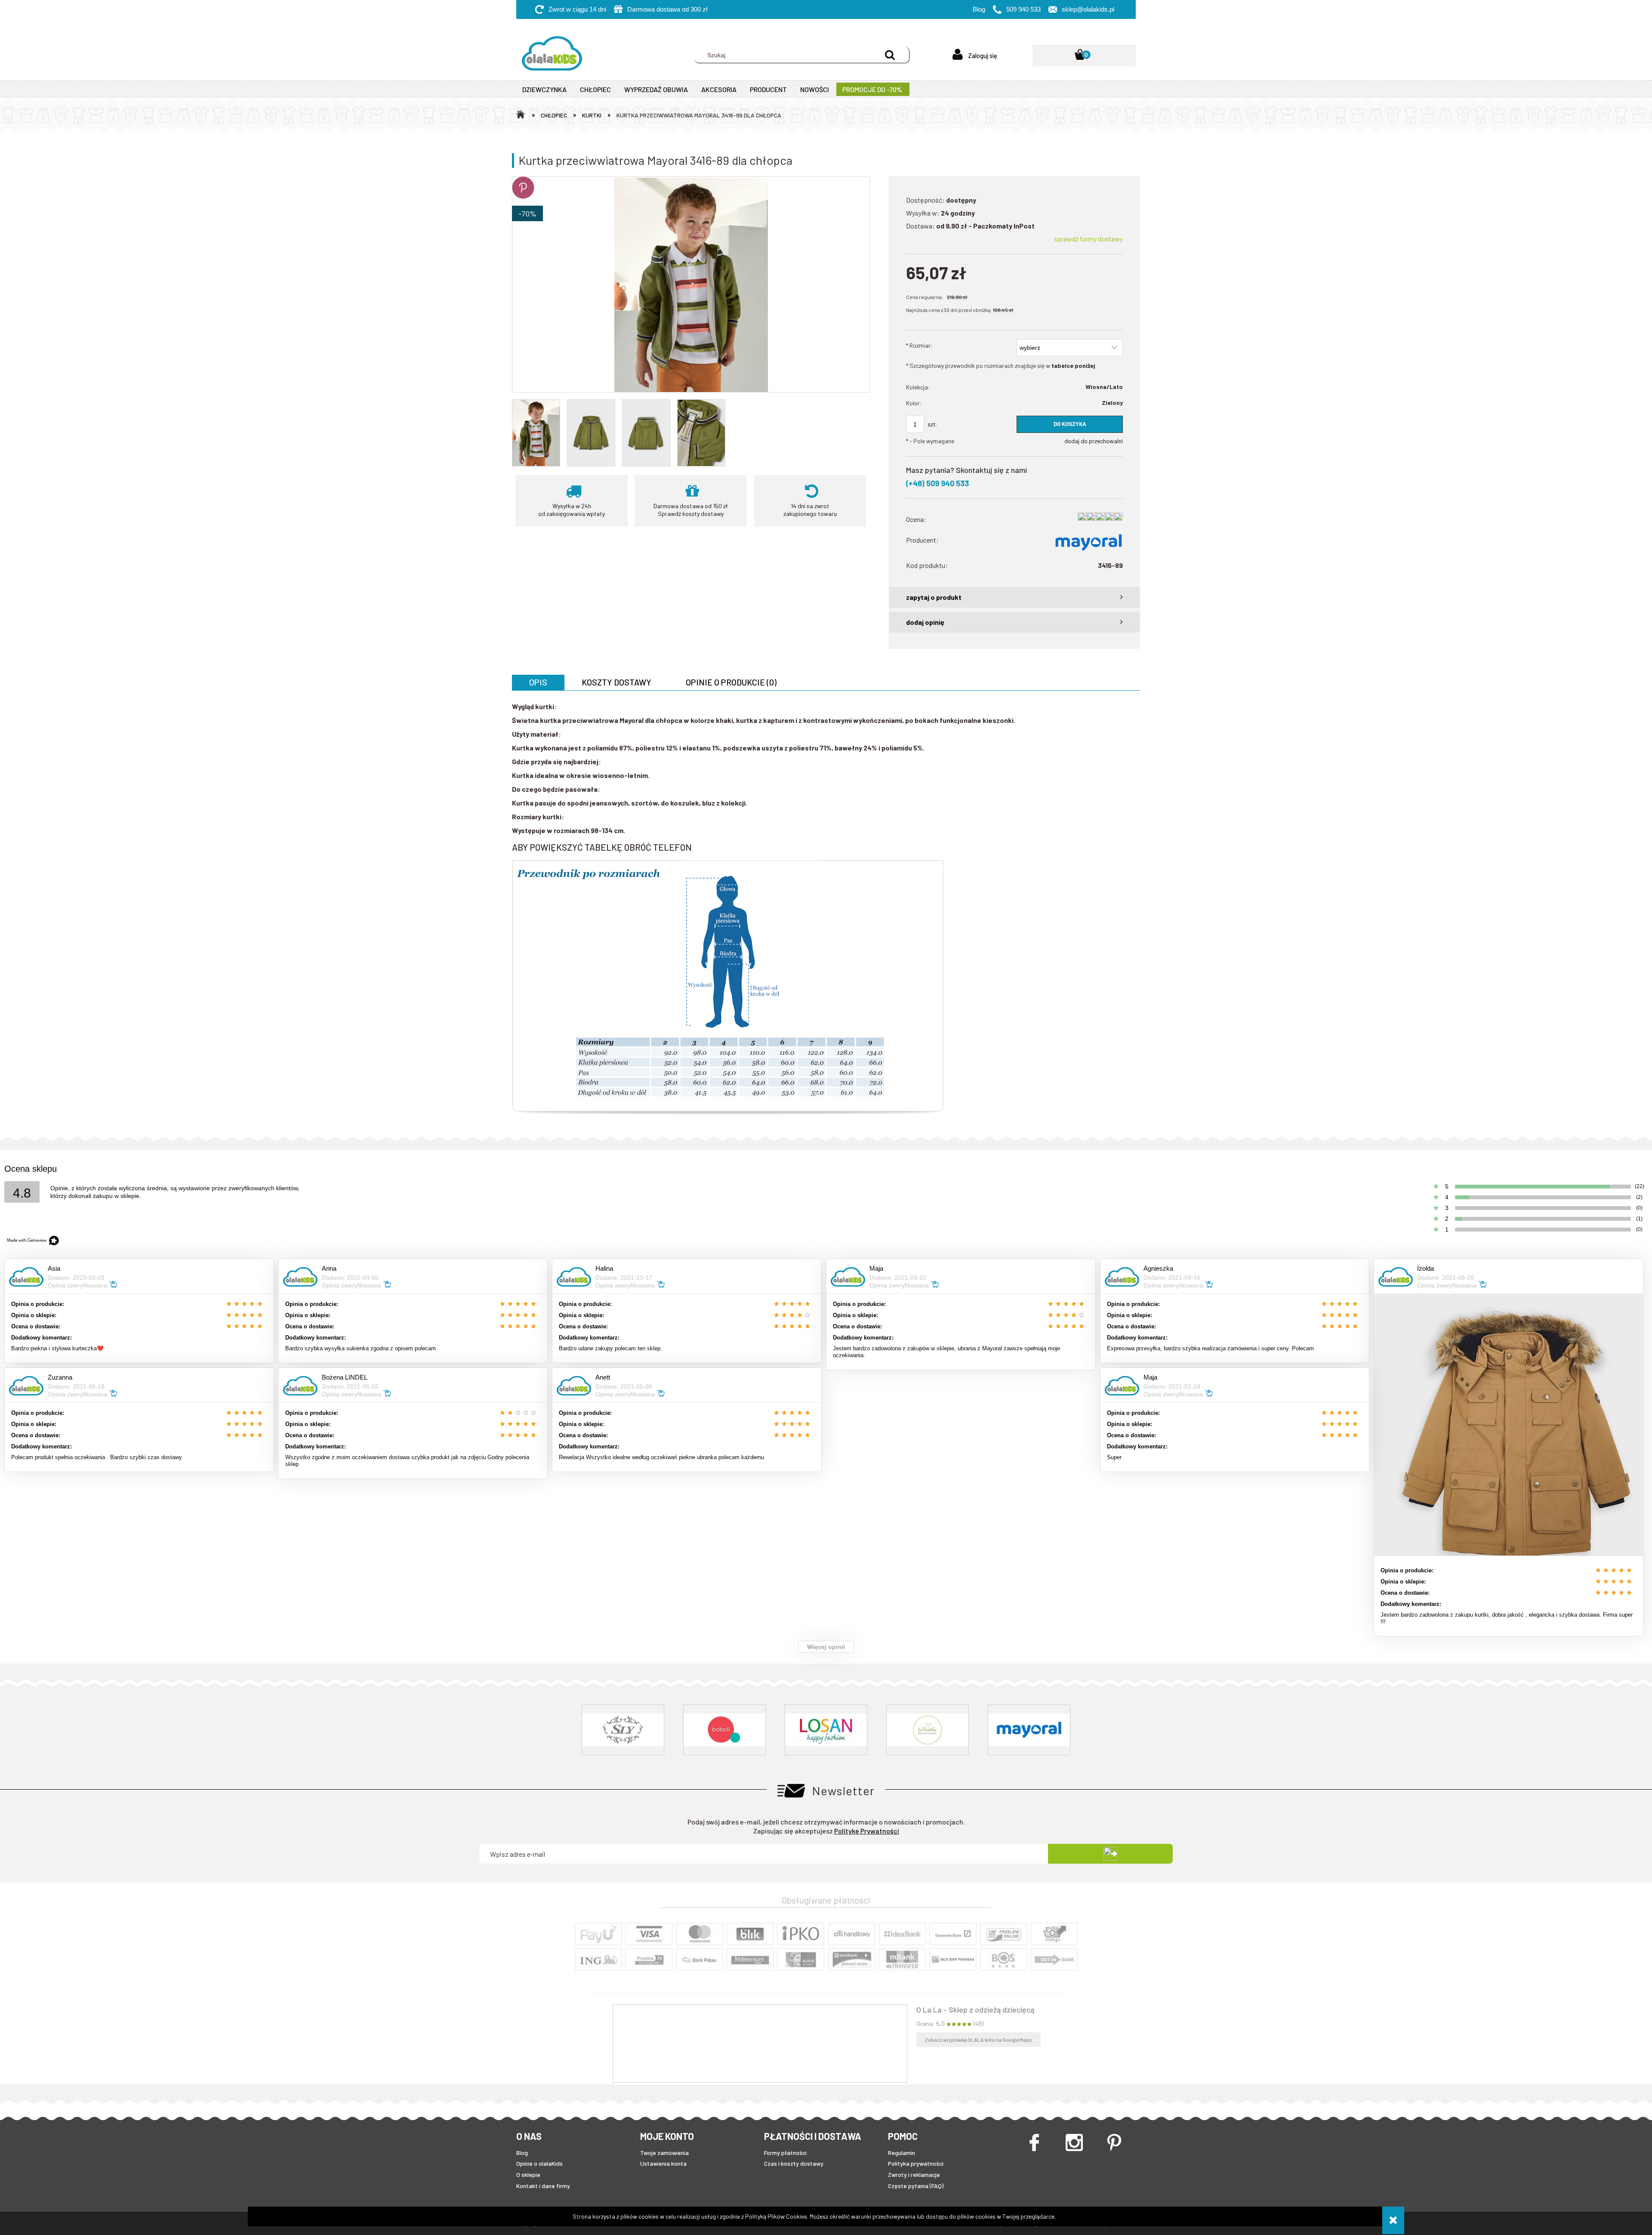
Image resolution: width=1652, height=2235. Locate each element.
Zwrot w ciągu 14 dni (577, 9)
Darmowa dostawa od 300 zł (667, 9)
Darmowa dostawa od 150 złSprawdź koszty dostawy (691, 510)
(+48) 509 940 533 (937, 483)
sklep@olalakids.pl (1088, 9)
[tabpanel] (826, 911)
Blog (979, 9)
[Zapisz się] (1110, 1854)
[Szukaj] (890, 55)
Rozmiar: (919, 345)
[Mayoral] (1088, 542)
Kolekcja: (918, 387)
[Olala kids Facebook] (1041, 2142)
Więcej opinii (826, 1647)
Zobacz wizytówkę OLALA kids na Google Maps (979, 2040)
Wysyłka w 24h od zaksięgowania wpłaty (572, 510)
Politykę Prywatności (867, 1831)
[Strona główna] (549, 55)
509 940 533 (1023, 9)
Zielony (1112, 403)
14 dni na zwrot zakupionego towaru (810, 510)
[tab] (538, 682)
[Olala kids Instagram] (1081, 2142)
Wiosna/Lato (1104, 387)
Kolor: (914, 403)
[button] (1014, 597)
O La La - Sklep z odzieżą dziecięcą (975, 2010)
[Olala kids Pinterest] (1121, 2142)
